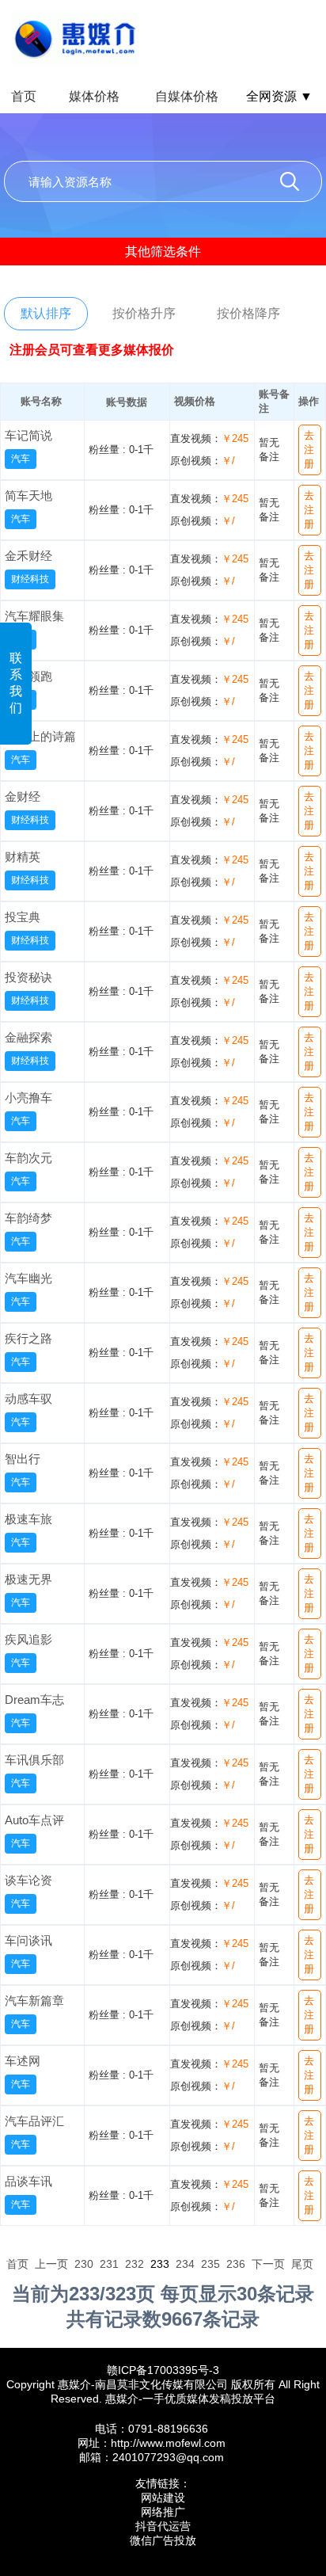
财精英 (23, 857)
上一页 (51, 2264)
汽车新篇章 (34, 2001)
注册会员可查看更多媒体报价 (92, 350)
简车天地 (28, 495)
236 (236, 2264)
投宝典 (23, 917)
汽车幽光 (28, 1278)
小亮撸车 (28, 1097)
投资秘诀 (28, 977)
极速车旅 (28, 1519)
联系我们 (16, 683)
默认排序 (46, 313)
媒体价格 (94, 96)
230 (84, 2264)
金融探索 (28, 1037)
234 (185, 2264)
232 (135, 2264)
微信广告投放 (163, 2540)
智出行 (23, 1459)
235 (210, 2264)
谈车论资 (28, 1880)
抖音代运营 (163, 2526)
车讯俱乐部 (34, 1760)
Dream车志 (34, 1700)
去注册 (309, 450)
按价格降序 (248, 313)
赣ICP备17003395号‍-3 (163, 2370)
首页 (24, 96)
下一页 (268, 2264)
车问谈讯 (28, 1940)
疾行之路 (28, 1338)
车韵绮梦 (28, 1218)
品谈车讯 (28, 2181)
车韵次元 (28, 1158)
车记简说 (28, 435)
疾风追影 (28, 1639)
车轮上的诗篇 (40, 736)
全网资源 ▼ (279, 96)
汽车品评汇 (34, 2121)
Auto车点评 (34, 1820)
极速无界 (28, 1579)
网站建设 (163, 2498)
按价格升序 (144, 313)
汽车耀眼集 (34, 616)
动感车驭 (28, 1399)
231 (109, 2264)
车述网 (23, 2061)
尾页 (302, 2264)
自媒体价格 (187, 96)
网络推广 (163, 2512)
